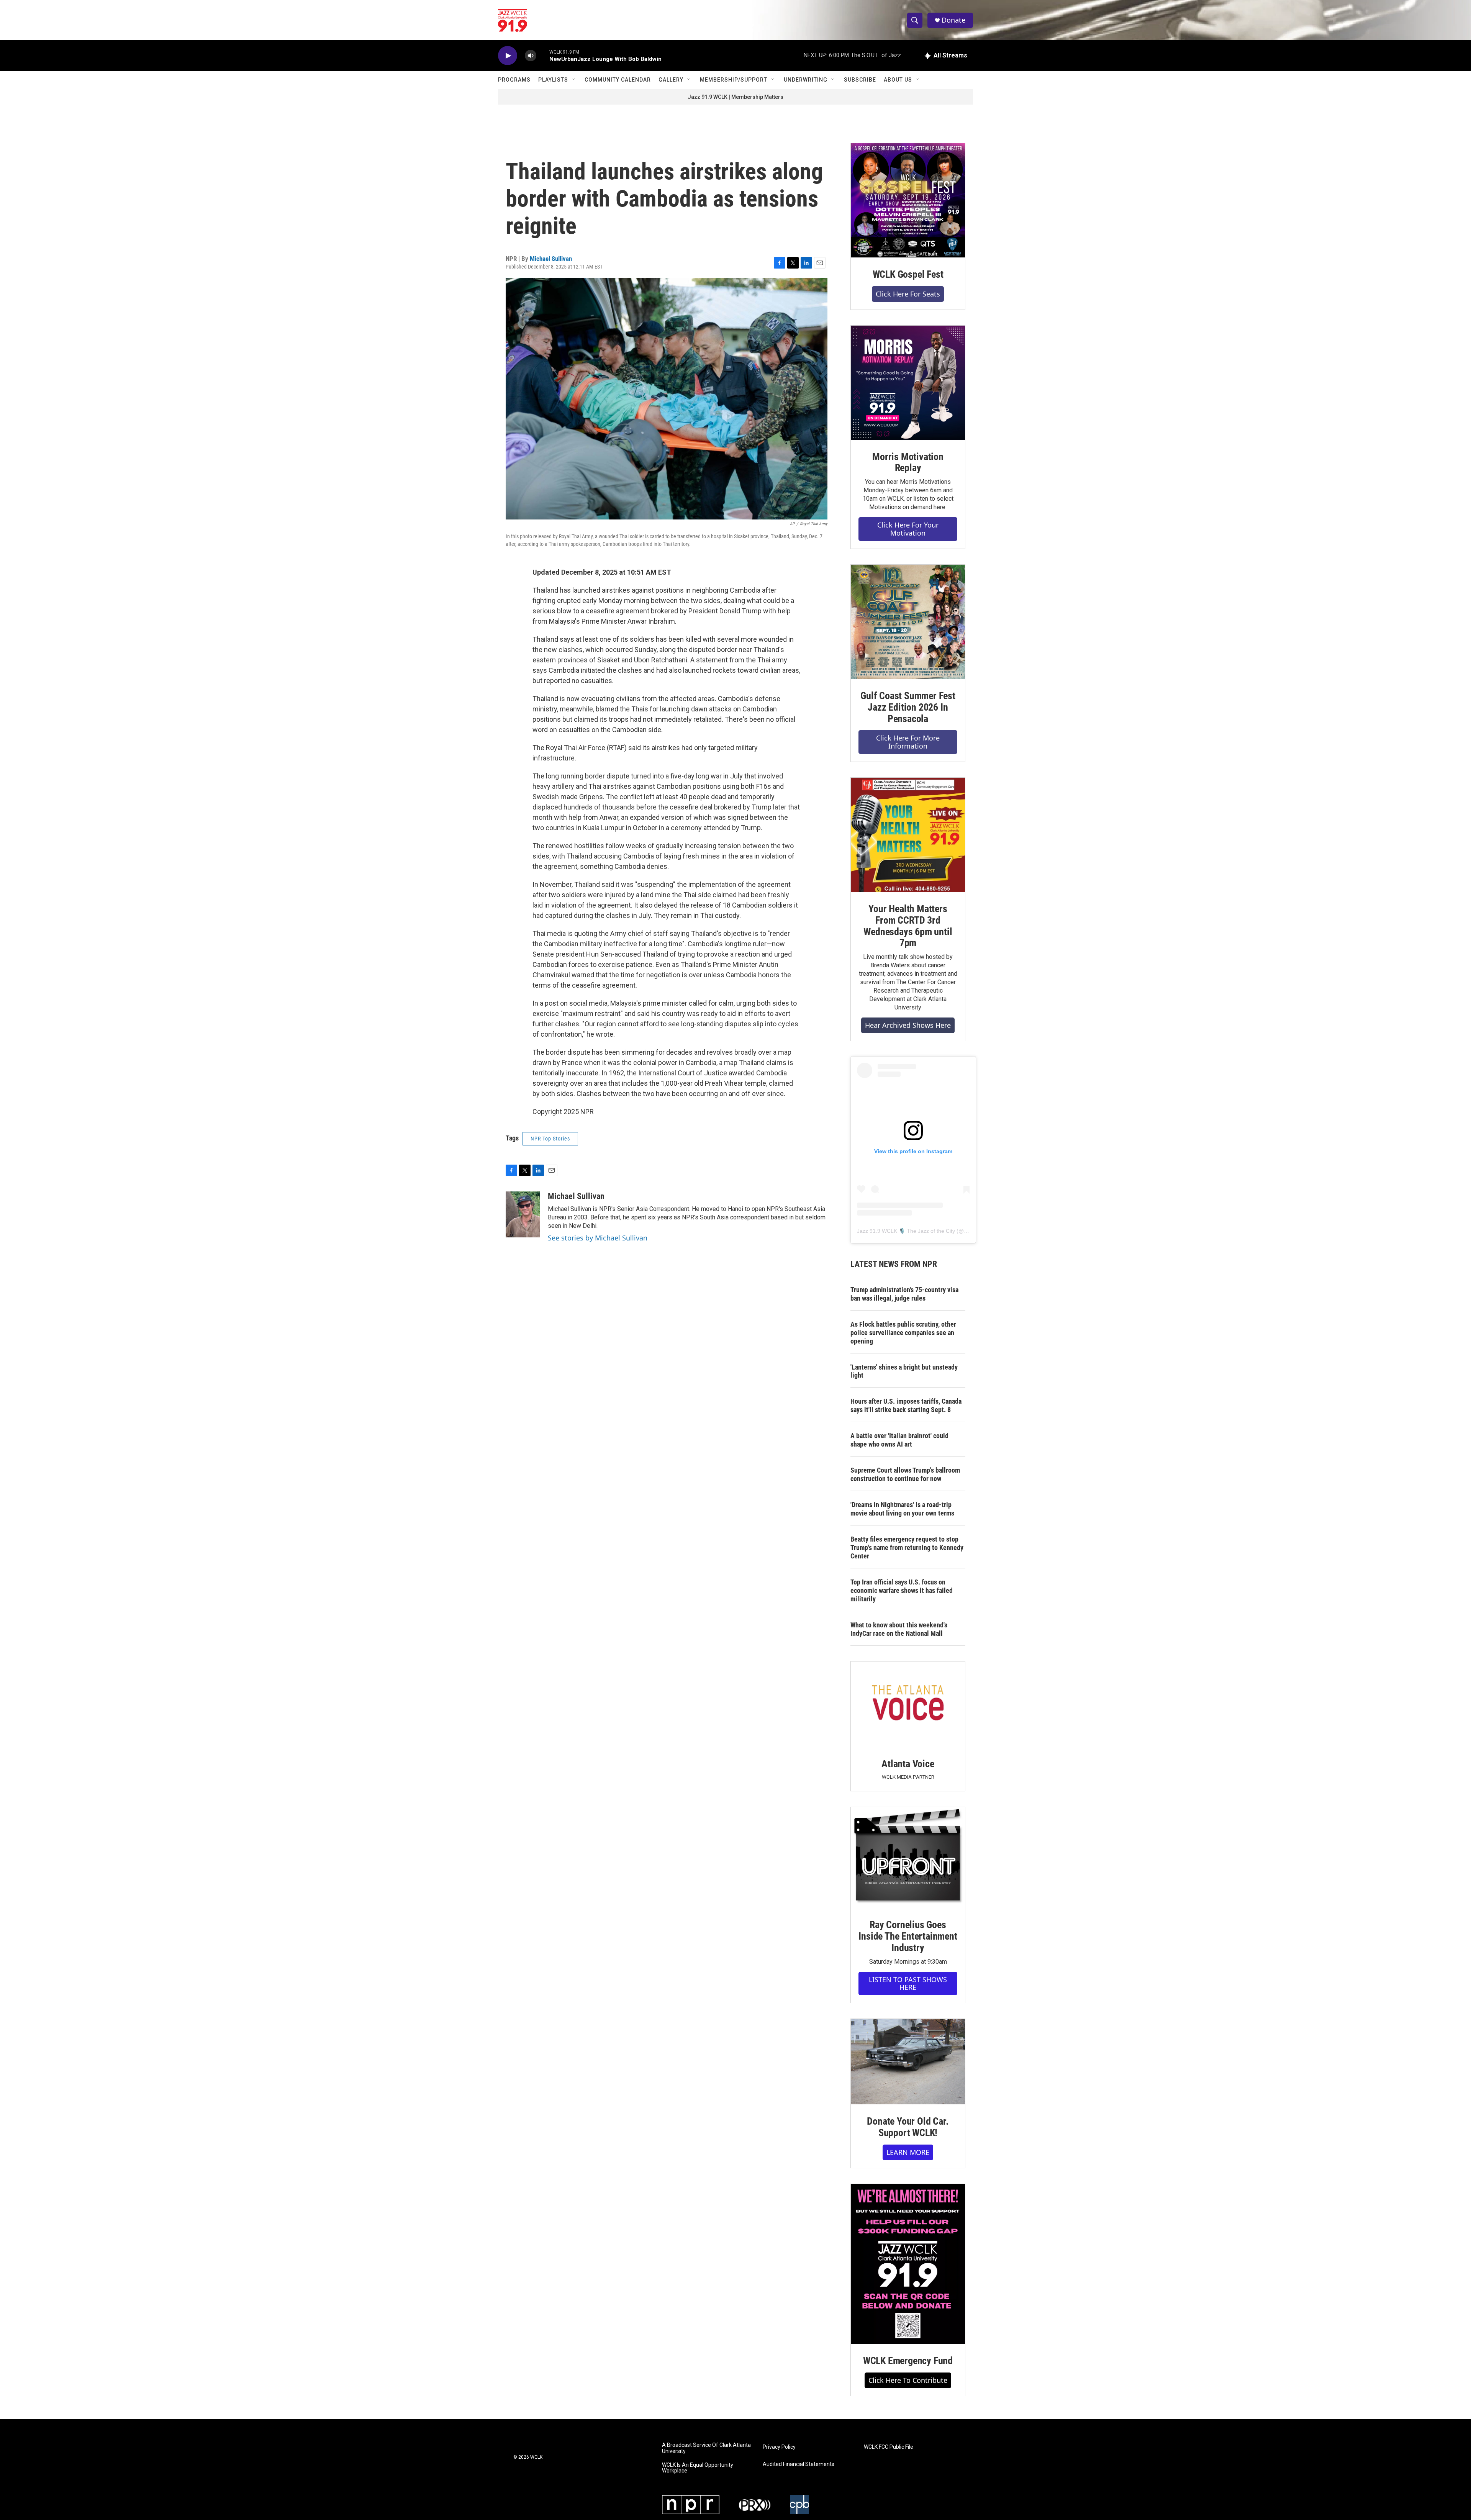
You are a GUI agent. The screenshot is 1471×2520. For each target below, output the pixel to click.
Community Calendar (618, 80)
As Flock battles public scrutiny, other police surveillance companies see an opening (903, 1333)
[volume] (531, 56)
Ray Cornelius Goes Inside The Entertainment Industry (908, 1936)
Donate (953, 20)
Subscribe (860, 80)
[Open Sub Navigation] (574, 80)
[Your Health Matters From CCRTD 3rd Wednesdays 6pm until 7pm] (908, 835)
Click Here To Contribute (908, 2380)
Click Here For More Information (908, 742)
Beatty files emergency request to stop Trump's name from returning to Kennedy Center (907, 1548)
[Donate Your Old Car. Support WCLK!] (908, 2062)
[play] (508, 56)
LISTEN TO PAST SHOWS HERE (908, 1983)
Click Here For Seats (908, 294)
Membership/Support (734, 80)
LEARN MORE (908, 2152)
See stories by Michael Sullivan (598, 1238)
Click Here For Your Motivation (908, 529)
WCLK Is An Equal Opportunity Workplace (698, 2468)
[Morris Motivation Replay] (908, 383)
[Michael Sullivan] (523, 1214)
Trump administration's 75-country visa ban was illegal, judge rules (904, 1294)
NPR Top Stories (550, 1139)
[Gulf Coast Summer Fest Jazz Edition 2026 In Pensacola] (908, 622)
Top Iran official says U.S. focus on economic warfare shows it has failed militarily (902, 1590)
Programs (514, 80)
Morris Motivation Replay (908, 462)
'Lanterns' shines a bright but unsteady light (904, 1371)
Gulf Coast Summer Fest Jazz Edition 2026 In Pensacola (908, 707)
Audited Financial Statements (799, 2464)
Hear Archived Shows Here (908, 1025)
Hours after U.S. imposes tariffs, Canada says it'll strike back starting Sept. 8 (906, 1405)
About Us (898, 80)
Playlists (553, 80)
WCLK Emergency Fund (908, 2361)
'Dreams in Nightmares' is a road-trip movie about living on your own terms (902, 1509)
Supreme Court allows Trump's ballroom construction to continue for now (905, 1474)
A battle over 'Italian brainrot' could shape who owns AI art (899, 1440)
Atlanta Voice (908, 1764)
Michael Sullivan (551, 259)
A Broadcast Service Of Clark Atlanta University (706, 2448)
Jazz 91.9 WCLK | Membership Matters (735, 97)
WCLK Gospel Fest (908, 274)
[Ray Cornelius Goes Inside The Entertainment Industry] (908, 1857)
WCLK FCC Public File (889, 2447)
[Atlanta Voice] (908, 1704)
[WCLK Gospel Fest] (908, 200)
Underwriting (806, 80)
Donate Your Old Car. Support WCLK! (908, 2127)
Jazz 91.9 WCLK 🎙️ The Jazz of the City (906, 1231)
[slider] (543, 55)
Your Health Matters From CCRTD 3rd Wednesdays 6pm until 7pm (908, 926)
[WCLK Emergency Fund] (908, 2264)
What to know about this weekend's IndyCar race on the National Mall (899, 1629)
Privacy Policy (779, 2447)
